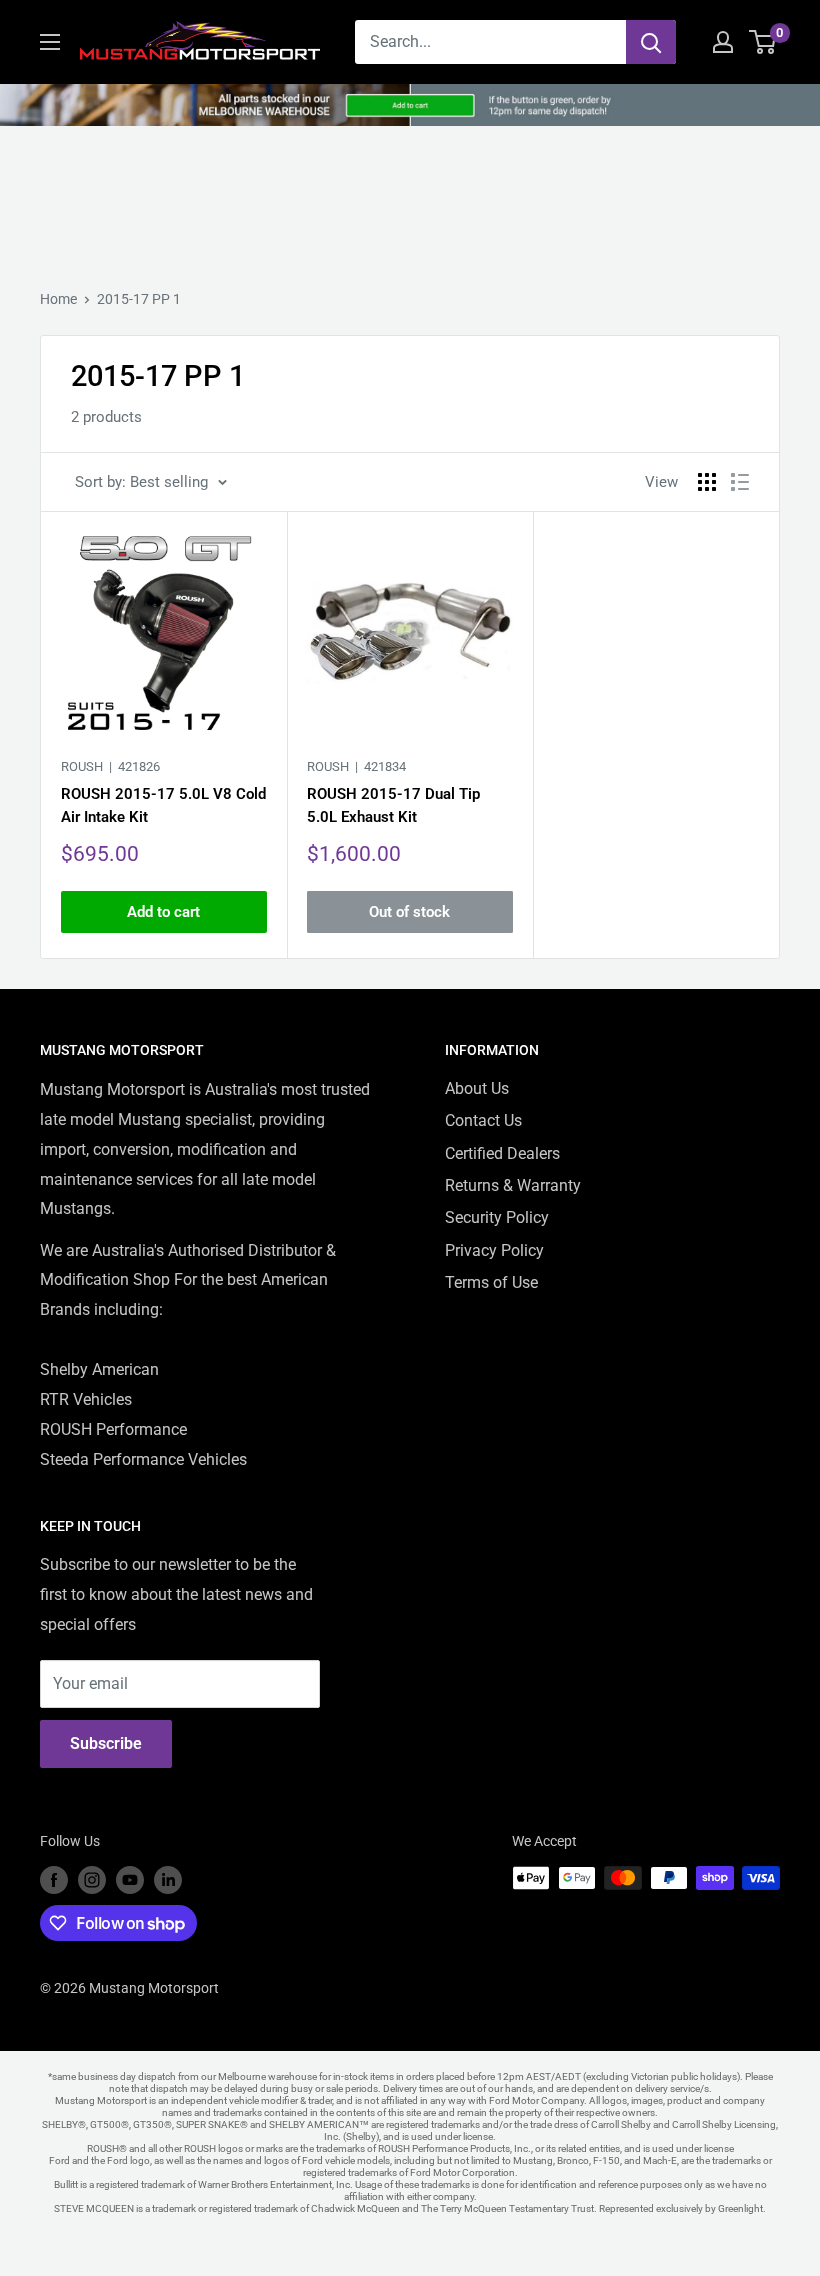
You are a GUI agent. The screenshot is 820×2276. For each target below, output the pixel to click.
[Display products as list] (740, 482)
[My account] (723, 42)
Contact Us (483, 1120)
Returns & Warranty (513, 1185)
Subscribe (106, 1743)
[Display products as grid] (707, 482)
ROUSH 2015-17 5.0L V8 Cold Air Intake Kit (163, 805)
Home (58, 299)
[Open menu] (50, 42)
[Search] (651, 42)
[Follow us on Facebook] (54, 1880)
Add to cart (163, 912)
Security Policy (497, 1217)
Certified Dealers (502, 1153)
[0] (763, 42)
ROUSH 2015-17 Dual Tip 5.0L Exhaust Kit (393, 805)
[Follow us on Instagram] (92, 1880)
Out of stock (409, 912)
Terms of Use (491, 1282)
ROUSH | (110, 766)
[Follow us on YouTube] (130, 1880)
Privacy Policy (494, 1250)
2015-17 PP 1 (139, 299)
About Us (477, 1088)
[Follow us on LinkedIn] (168, 1880)
